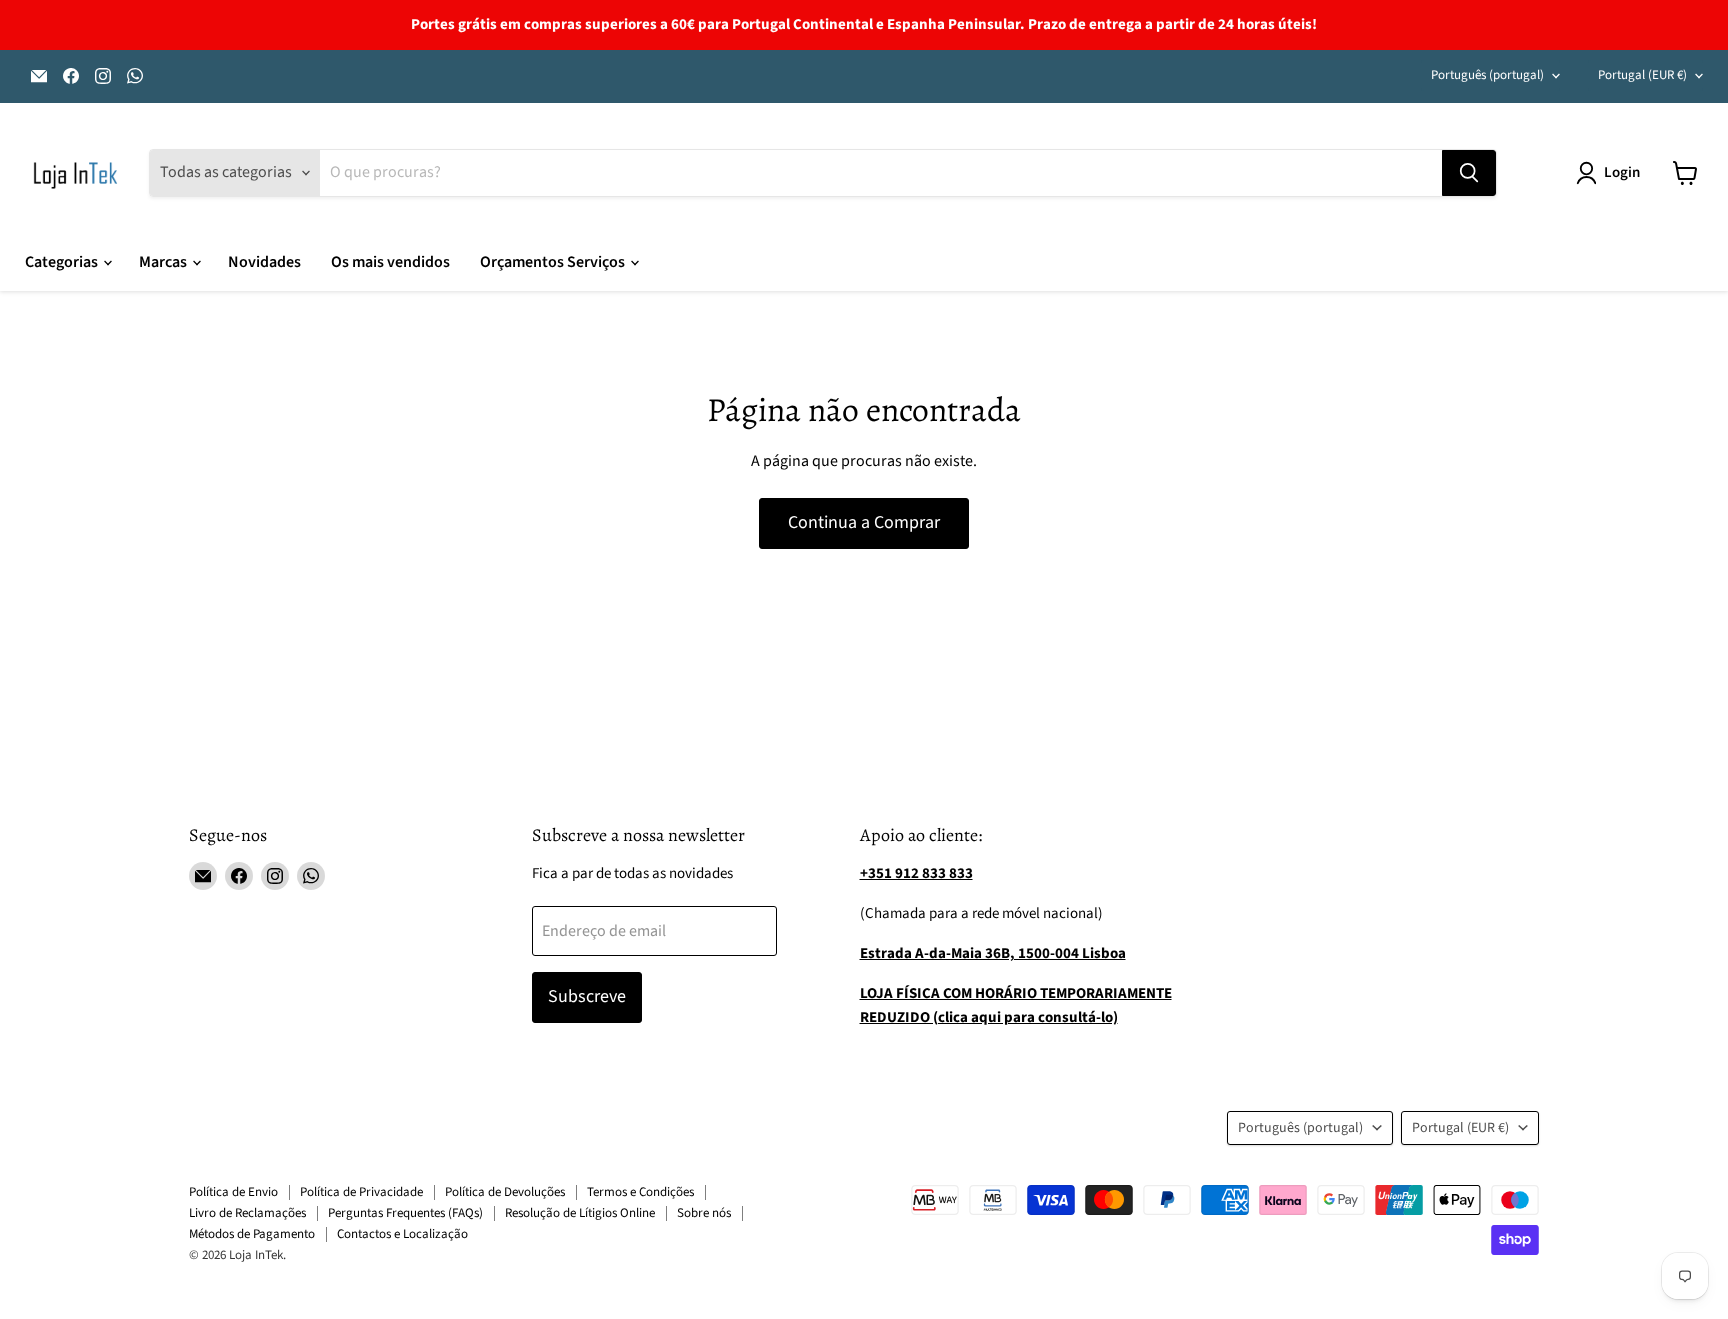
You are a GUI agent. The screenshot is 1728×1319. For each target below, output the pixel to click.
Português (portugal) (1487, 75)
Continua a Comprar (864, 522)
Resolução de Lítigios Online (580, 1213)
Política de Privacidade (361, 1192)
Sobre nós (704, 1213)
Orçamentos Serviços (554, 262)
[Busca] (1469, 173)
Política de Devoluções (505, 1192)
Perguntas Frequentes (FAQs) (405, 1213)
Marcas (164, 262)
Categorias (63, 262)
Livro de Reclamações (247, 1213)
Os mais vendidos (390, 262)
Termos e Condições (640, 1192)
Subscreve (587, 996)
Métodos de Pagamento (252, 1234)
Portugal (1642, 75)
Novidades (264, 262)
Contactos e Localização (402, 1234)
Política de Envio (233, 1192)
